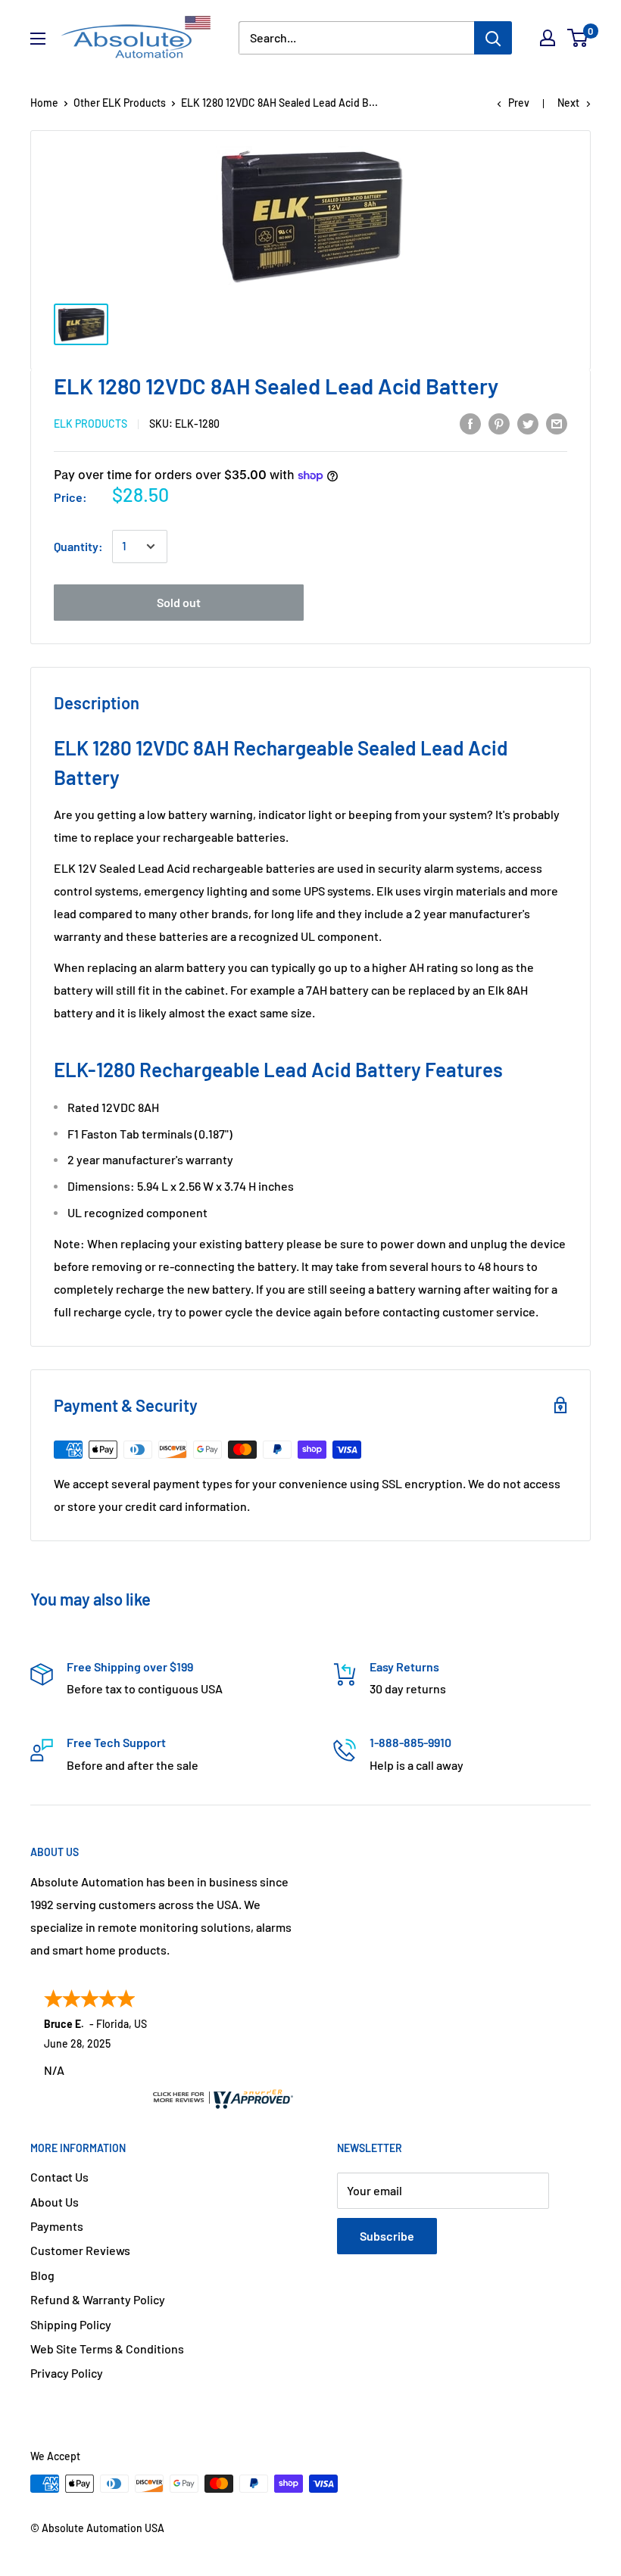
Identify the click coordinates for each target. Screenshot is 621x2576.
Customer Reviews (80, 2250)
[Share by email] (557, 423)
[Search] (493, 38)
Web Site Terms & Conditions (107, 2349)
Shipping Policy (71, 2324)
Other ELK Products (120, 103)
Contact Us (59, 2177)
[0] (578, 38)
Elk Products (90, 424)
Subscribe (387, 2236)
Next (568, 103)
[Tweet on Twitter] (528, 423)
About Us (55, 2202)
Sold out (179, 602)
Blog (42, 2275)
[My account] (548, 38)
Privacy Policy (67, 2373)
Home (44, 103)
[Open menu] (38, 39)
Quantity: (78, 546)
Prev (519, 103)
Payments (57, 2226)
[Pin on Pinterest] (499, 423)
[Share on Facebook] (470, 423)
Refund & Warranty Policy (98, 2299)
